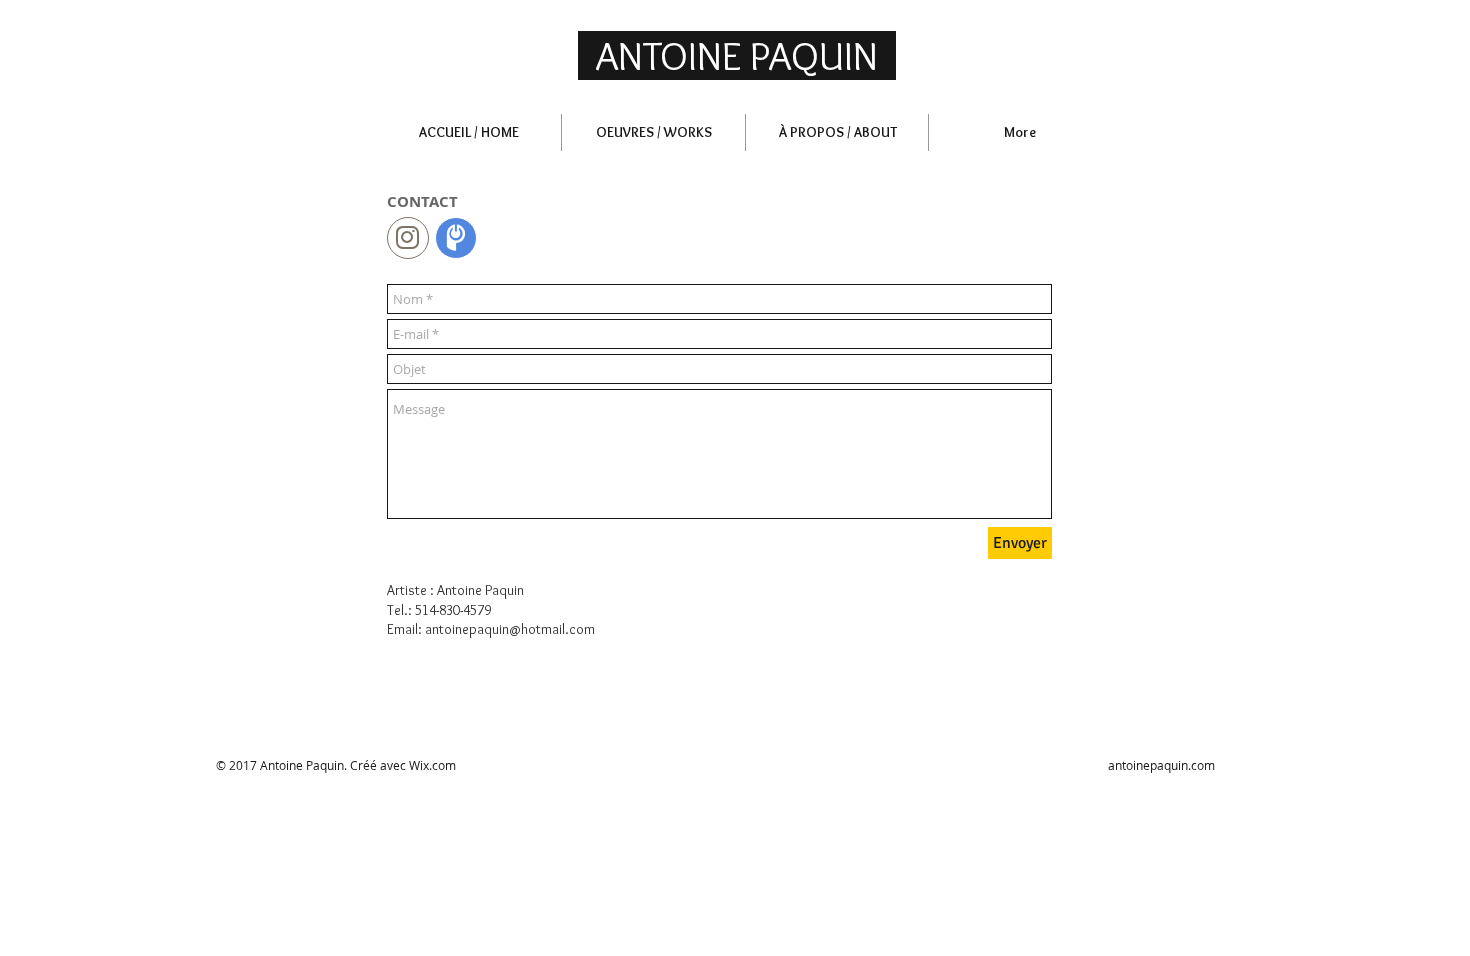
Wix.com (432, 765)
